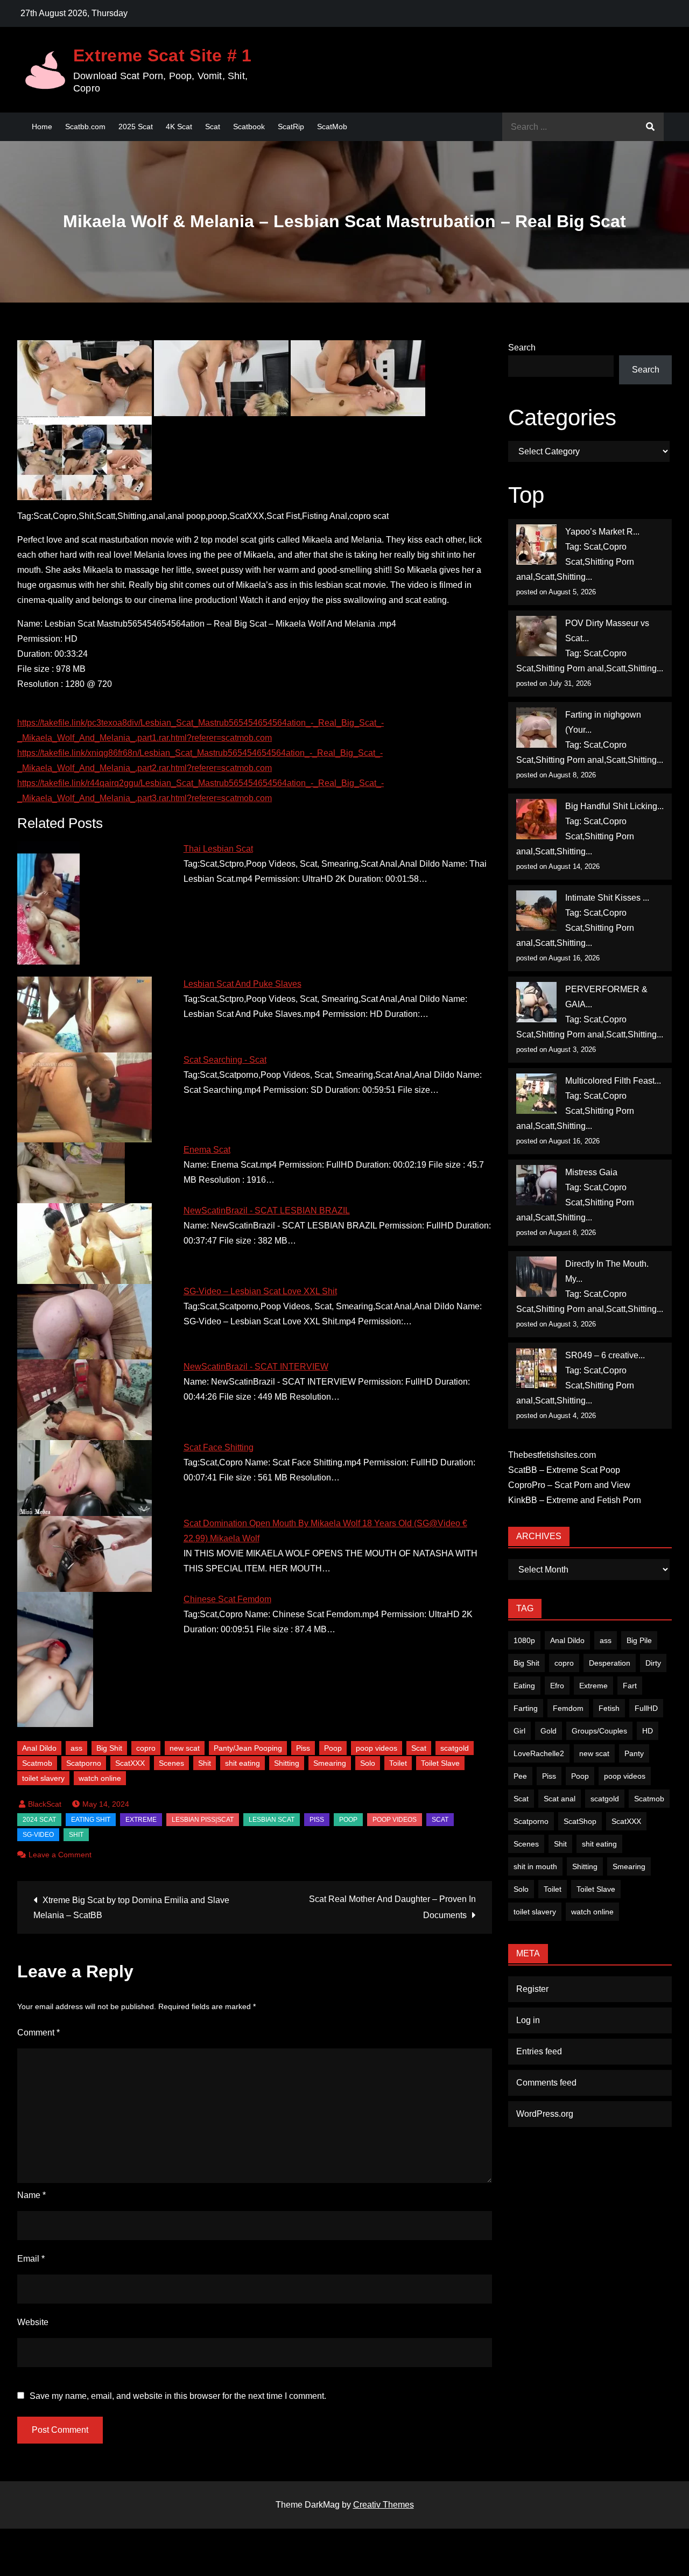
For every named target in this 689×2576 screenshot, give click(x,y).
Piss (303, 1748)
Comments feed (546, 2083)
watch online (100, 1778)
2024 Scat (39, 1820)
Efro (557, 1686)
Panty (634, 1753)
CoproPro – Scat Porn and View (569, 1485)
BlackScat (45, 1804)
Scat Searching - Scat (225, 1060)
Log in (528, 2020)
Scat (213, 127)
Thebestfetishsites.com (552, 1455)
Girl (519, 1731)
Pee (520, 1776)
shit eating (242, 1763)
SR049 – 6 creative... (605, 1355)
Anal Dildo (39, 1748)
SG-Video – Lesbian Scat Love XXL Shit (260, 1291)
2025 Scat (136, 127)
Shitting (287, 1763)
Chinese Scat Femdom (227, 1599)
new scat (185, 1748)
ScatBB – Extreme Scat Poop (564, 1470)
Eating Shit (91, 1820)
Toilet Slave (440, 1763)
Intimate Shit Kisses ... (607, 898)
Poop (333, 1748)
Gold (549, 1731)
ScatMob (332, 127)
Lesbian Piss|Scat (203, 1820)
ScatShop (580, 1821)
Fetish (609, 1708)
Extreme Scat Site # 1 (163, 55)
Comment (38, 2033)
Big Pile (639, 1640)
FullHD (646, 1708)
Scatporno (84, 1763)
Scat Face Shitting (219, 1447)
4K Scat (179, 127)
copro (146, 1748)
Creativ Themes (384, 2505)
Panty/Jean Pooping (248, 1748)
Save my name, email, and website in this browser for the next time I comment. (178, 2396)
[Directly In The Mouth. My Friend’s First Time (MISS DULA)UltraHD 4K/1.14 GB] (536, 1277)
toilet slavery (43, 1778)
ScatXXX (130, 1763)
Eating (524, 1686)
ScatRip (291, 127)
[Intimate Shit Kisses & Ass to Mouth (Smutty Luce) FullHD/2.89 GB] (536, 911)
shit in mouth (535, 1866)
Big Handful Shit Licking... (614, 806)
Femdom (568, 1708)
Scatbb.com (85, 127)
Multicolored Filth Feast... (613, 1081)
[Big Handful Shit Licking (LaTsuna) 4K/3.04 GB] (536, 819)
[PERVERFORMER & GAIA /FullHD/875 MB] (536, 1002)
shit (76, 1835)
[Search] (650, 127)
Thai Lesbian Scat (218, 849)
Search (522, 348)
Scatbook (249, 127)
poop (348, 1820)
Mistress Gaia (591, 1172)
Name (31, 2195)
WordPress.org (545, 2114)
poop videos (377, 1748)
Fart (630, 1686)
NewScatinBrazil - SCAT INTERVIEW (256, 1367)
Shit (205, 1763)
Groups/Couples (599, 1731)
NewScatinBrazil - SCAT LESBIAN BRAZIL (267, 1210)
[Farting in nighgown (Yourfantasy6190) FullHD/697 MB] (536, 728)
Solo (368, 1763)
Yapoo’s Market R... (602, 532)
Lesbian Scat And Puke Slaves (242, 984)
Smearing (330, 1763)
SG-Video (38, 1835)
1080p (524, 1640)
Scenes (171, 1763)
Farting (526, 1708)
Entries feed (539, 2051)
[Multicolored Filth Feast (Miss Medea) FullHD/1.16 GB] (536, 1094)
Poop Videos (395, 1820)
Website (33, 2322)
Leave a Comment (60, 1855)
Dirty (653, 1663)
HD (648, 1731)
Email (31, 2259)
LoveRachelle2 (539, 1753)
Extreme (141, 1820)
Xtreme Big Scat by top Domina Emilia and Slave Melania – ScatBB (131, 1908)
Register (532, 1989)
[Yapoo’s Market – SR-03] (536, 545)
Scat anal (560, 1799)
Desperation (610, 1663)
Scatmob (37, 1763)
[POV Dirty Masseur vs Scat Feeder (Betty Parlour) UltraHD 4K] (536, 636)
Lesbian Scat (272, 1820)
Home (42, 127)
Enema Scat (207, 1150)
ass (76, 1748)
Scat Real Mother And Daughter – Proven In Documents (392, 1907)
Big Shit (109, 1748)
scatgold (455, 1748)
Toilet (398, 1763)
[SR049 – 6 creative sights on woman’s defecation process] (536, 1368)
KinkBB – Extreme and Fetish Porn (575, 1500)
